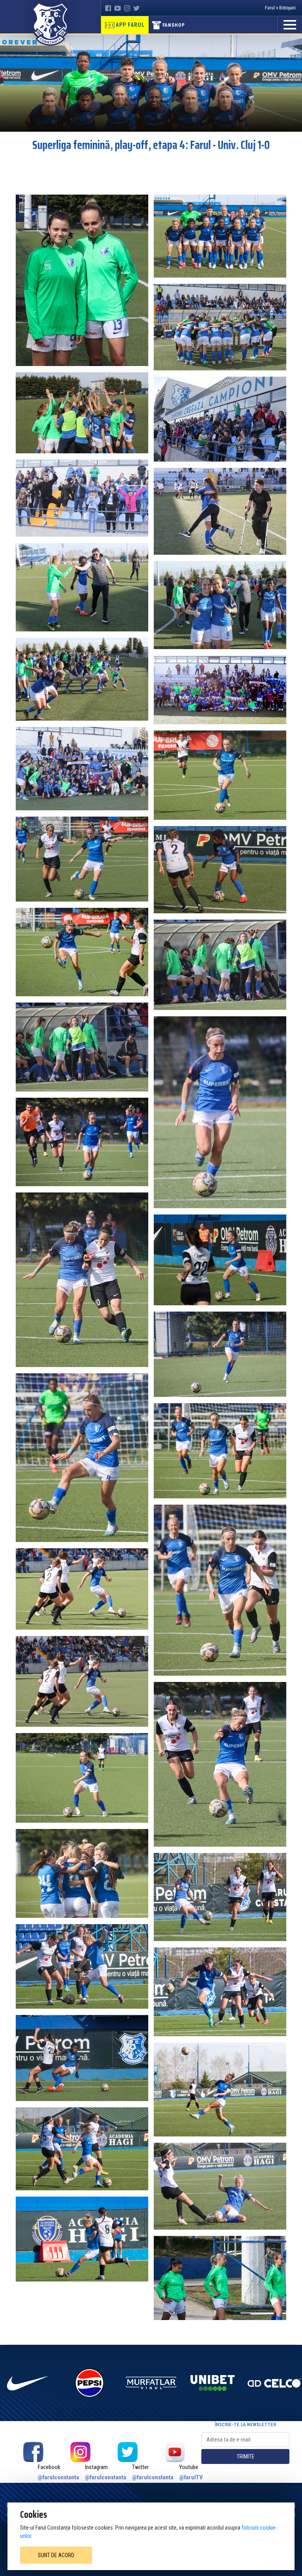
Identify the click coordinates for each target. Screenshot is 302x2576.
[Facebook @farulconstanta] (33, 2452)
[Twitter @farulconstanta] (127, 2452)
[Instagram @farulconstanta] (80, 2452)
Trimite (246, 2456)
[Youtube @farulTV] (175, 2452)
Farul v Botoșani (280, 8)
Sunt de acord (56, 2555)
